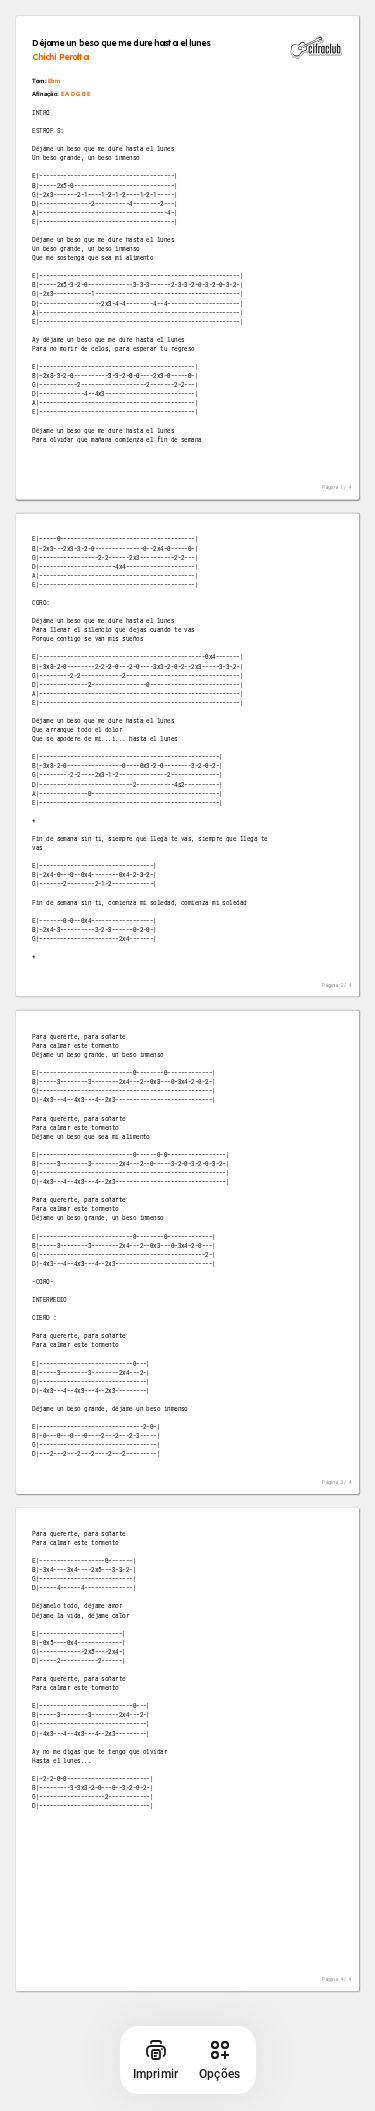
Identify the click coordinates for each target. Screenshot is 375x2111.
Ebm (54, 81)
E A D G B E (76, 93)
